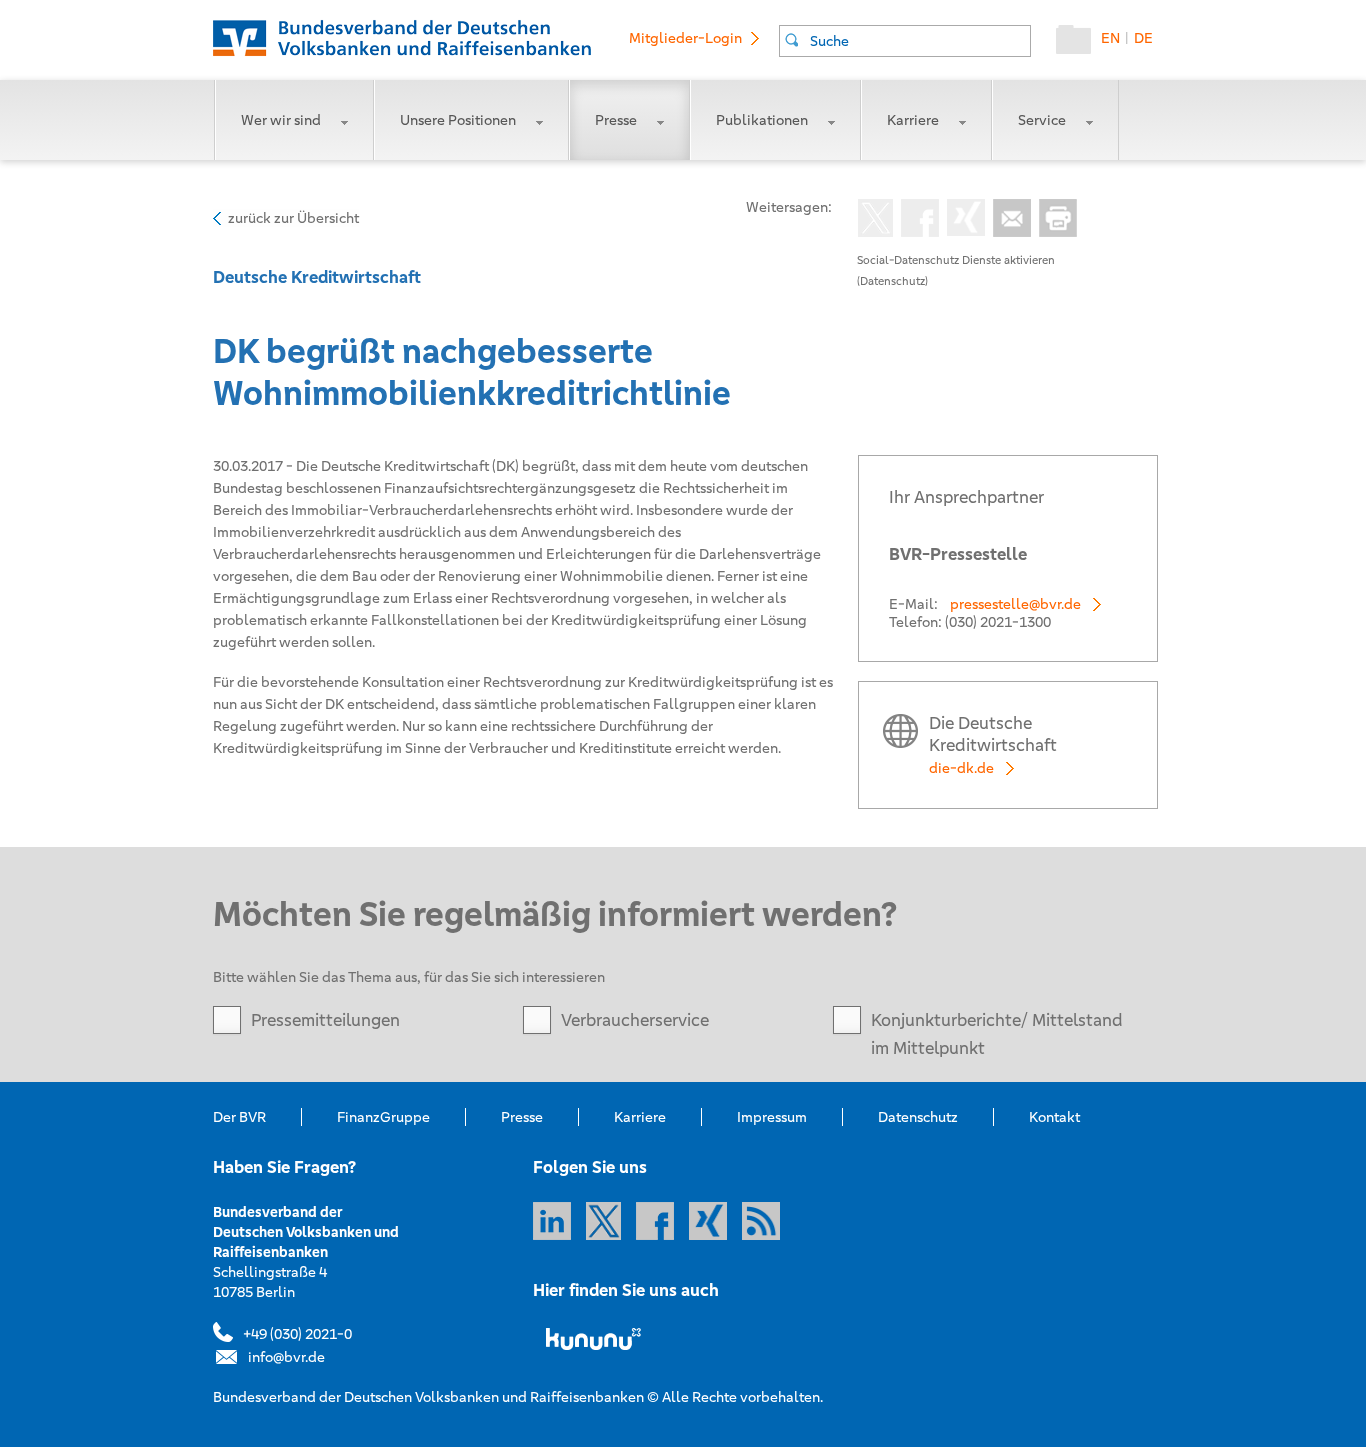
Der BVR (239, 1117)
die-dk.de (961, 768)
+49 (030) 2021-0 (297, 1334)
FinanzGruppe (383, 1117)
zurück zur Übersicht (293, 218)
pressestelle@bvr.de (1015, 604)
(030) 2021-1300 (998, 622)
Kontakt (1054, 1117)
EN (1110, 38)
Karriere (913, 120)
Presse (616, 120)
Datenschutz (918, 1117)
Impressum (772, 1117)
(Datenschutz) (892, 281)
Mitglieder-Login (685, 38)
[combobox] (905, 41)
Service (1042, 120)
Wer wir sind (281, 120)
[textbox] (920, 41)
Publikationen (762, 120)
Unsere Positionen (458, 120)
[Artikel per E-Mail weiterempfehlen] (1008, 220)
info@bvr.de (286, 1357)
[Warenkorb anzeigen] (1078, 44)
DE (1143, 38)
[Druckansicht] (1054, 220)
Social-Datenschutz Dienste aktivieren (956, 260)
